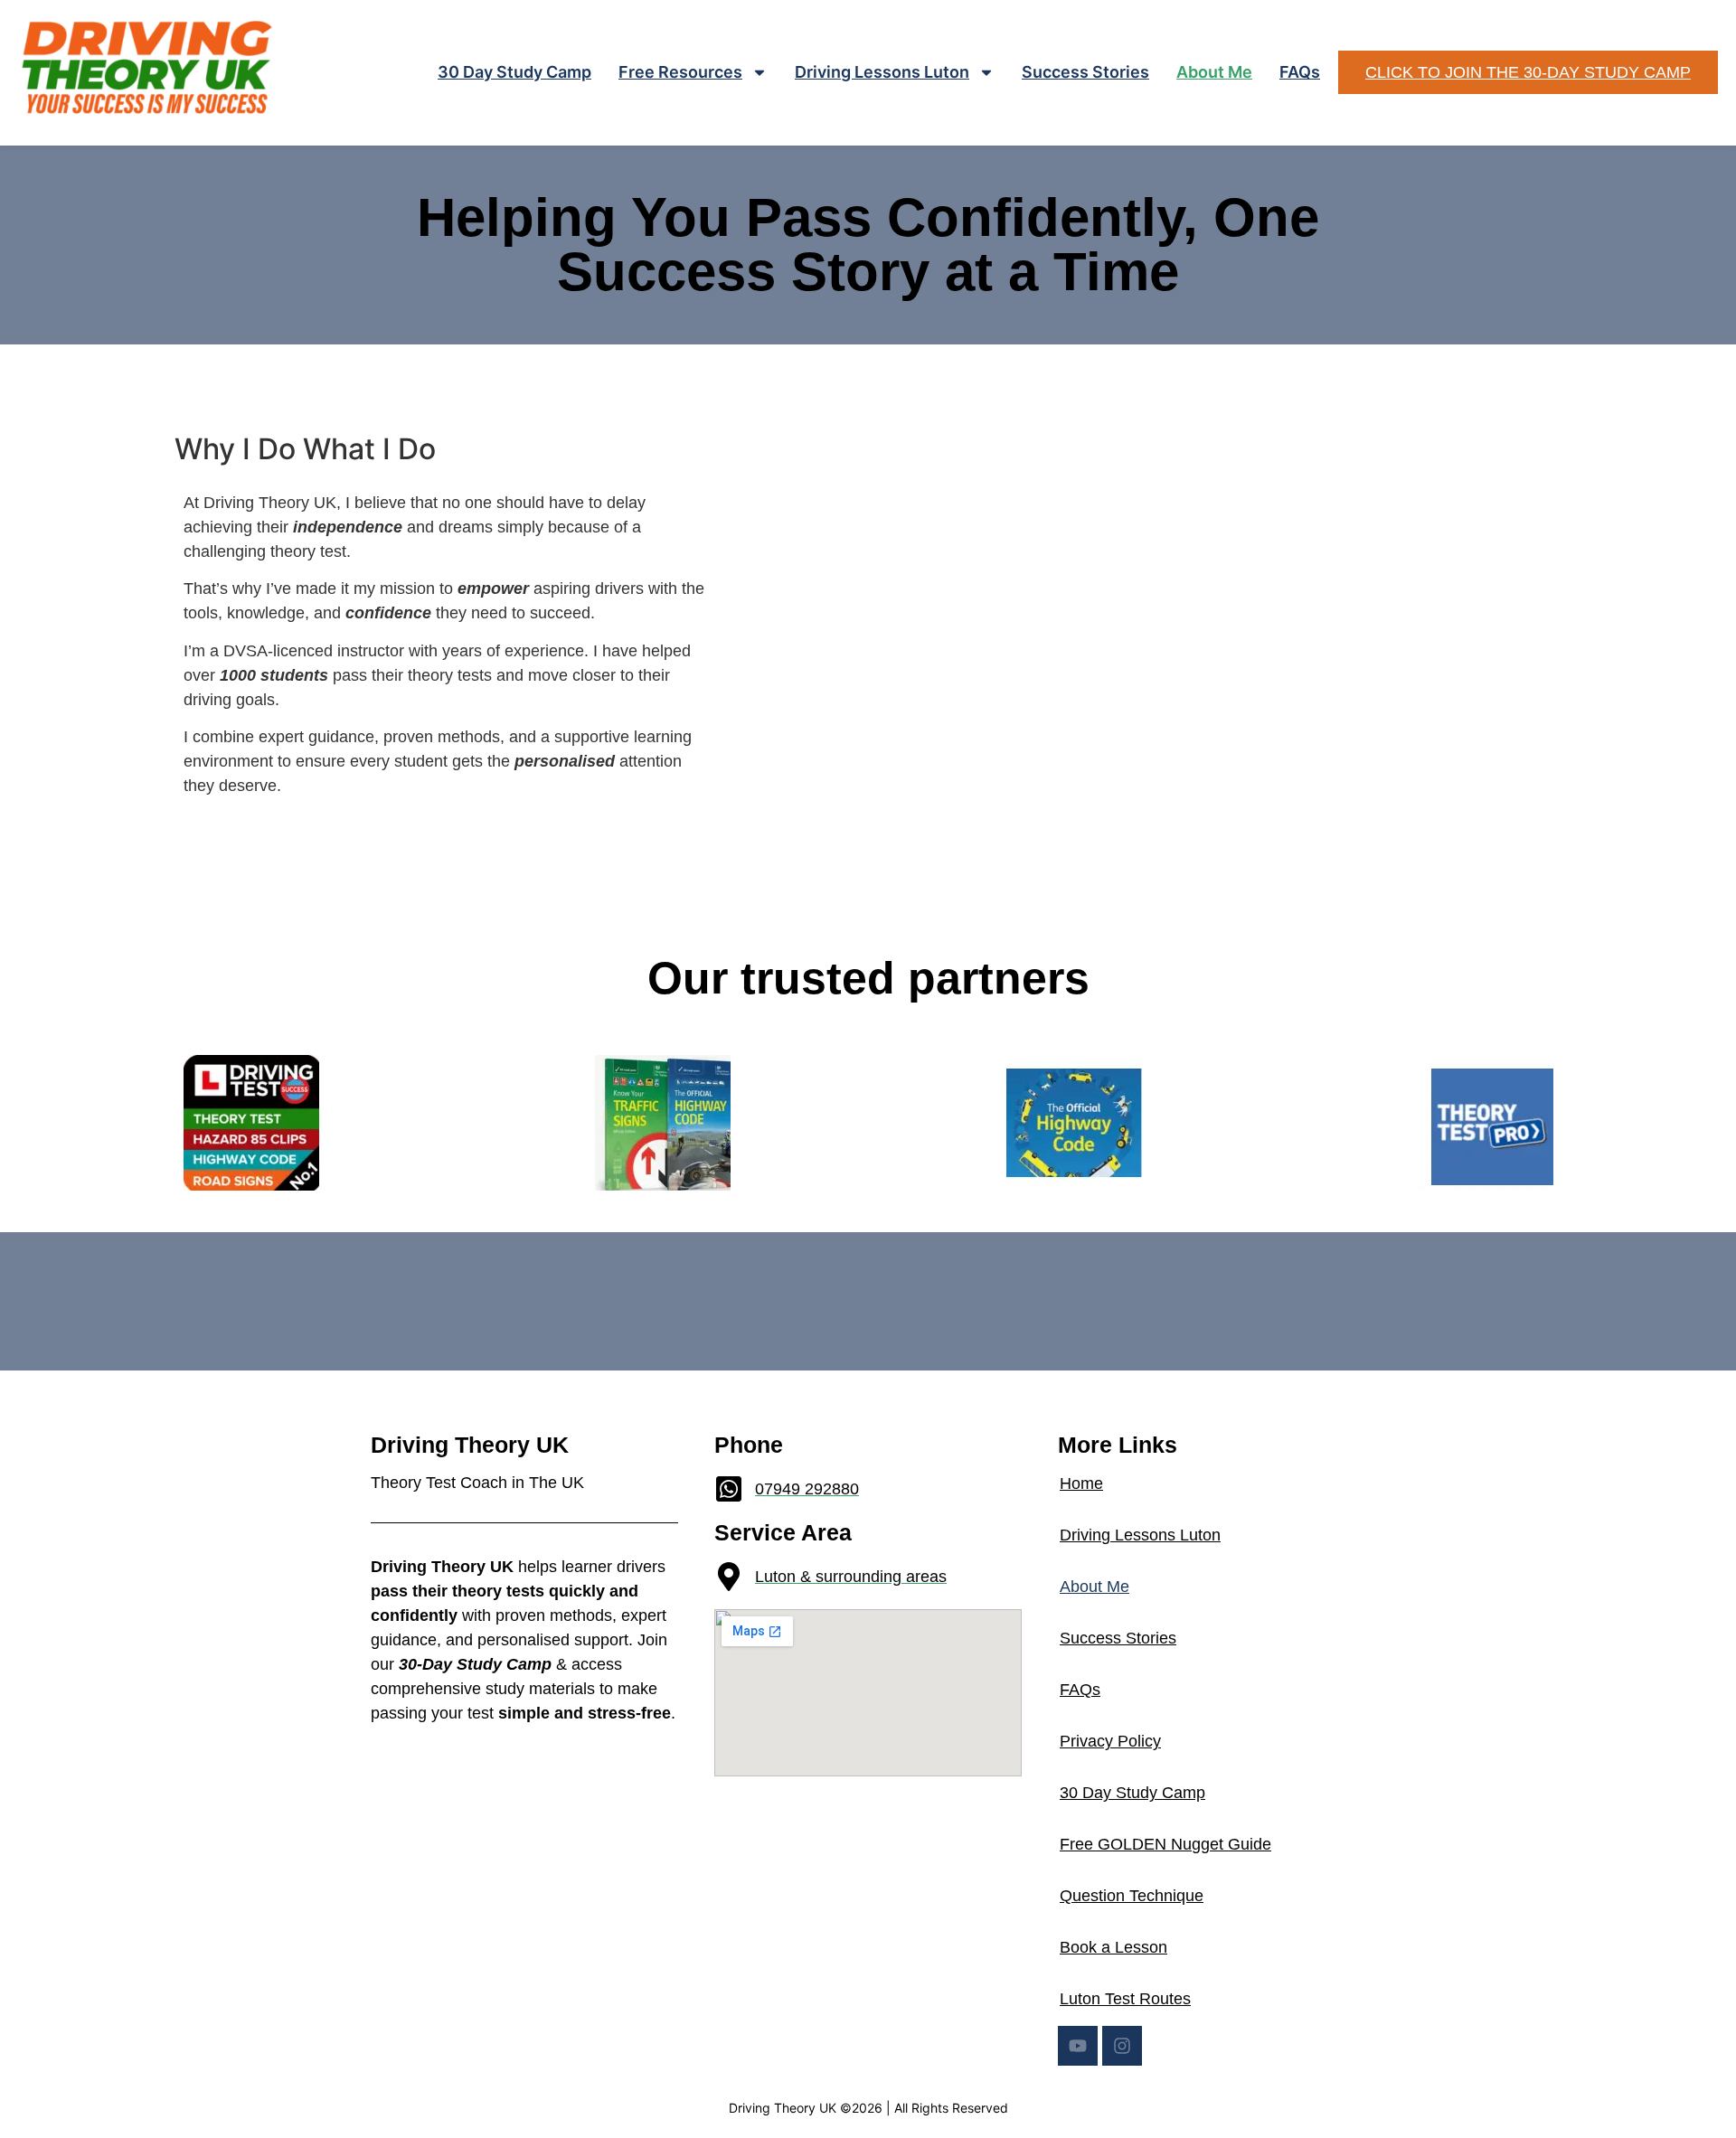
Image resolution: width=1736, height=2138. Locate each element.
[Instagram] (1122, 2046)
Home (1081, 1483)
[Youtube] (1078, 2046)
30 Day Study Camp (514, 72)
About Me (1214, 72)
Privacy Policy (1110, 1741)
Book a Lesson (1113, 1947)
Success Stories (1085, 72)
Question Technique (1132, 1896)
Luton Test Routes (1125, 1999)
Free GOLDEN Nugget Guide (1165, 1844)
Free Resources (680, 72)
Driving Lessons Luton (882, 72)
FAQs (1300, 72)
